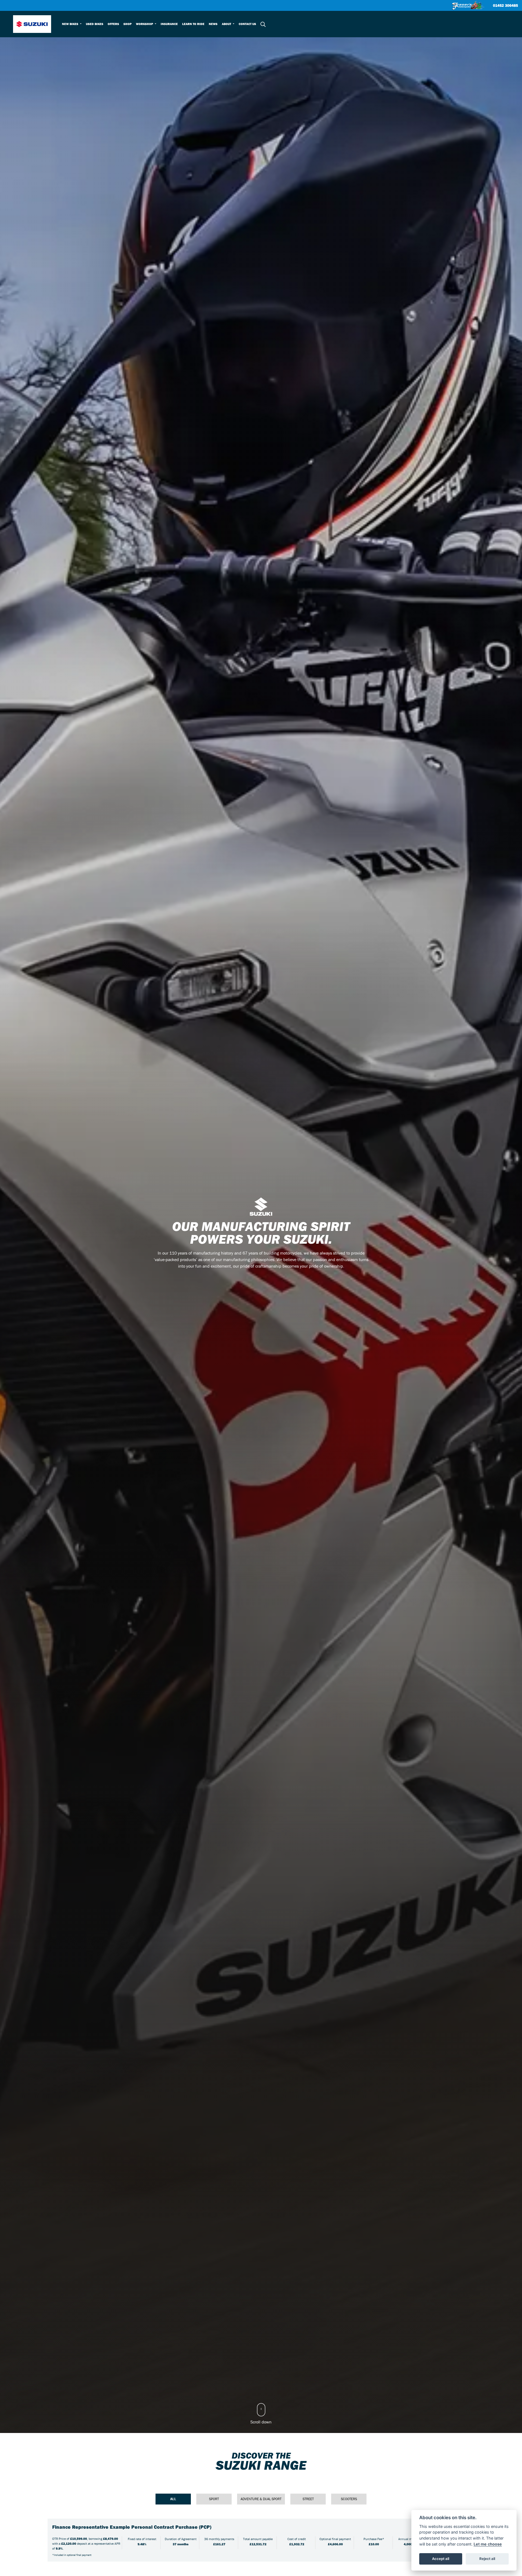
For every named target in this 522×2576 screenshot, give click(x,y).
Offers (113, 24)
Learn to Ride (193, 24)
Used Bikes (95, 24)
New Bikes (71, 24)
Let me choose (488, 2544)
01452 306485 (505, 6)
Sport (214, 2499)
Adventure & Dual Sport (261, 2499)
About (227, 24)
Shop (128, 24)
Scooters (349, 2499)
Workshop (145, 24)
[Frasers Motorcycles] (468, 5)
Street (308, 2499)
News (213, 24)
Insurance (169, 24)
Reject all (487, 2559)
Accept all (441, 2559)
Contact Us (247, 24)
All (173, 2499)
